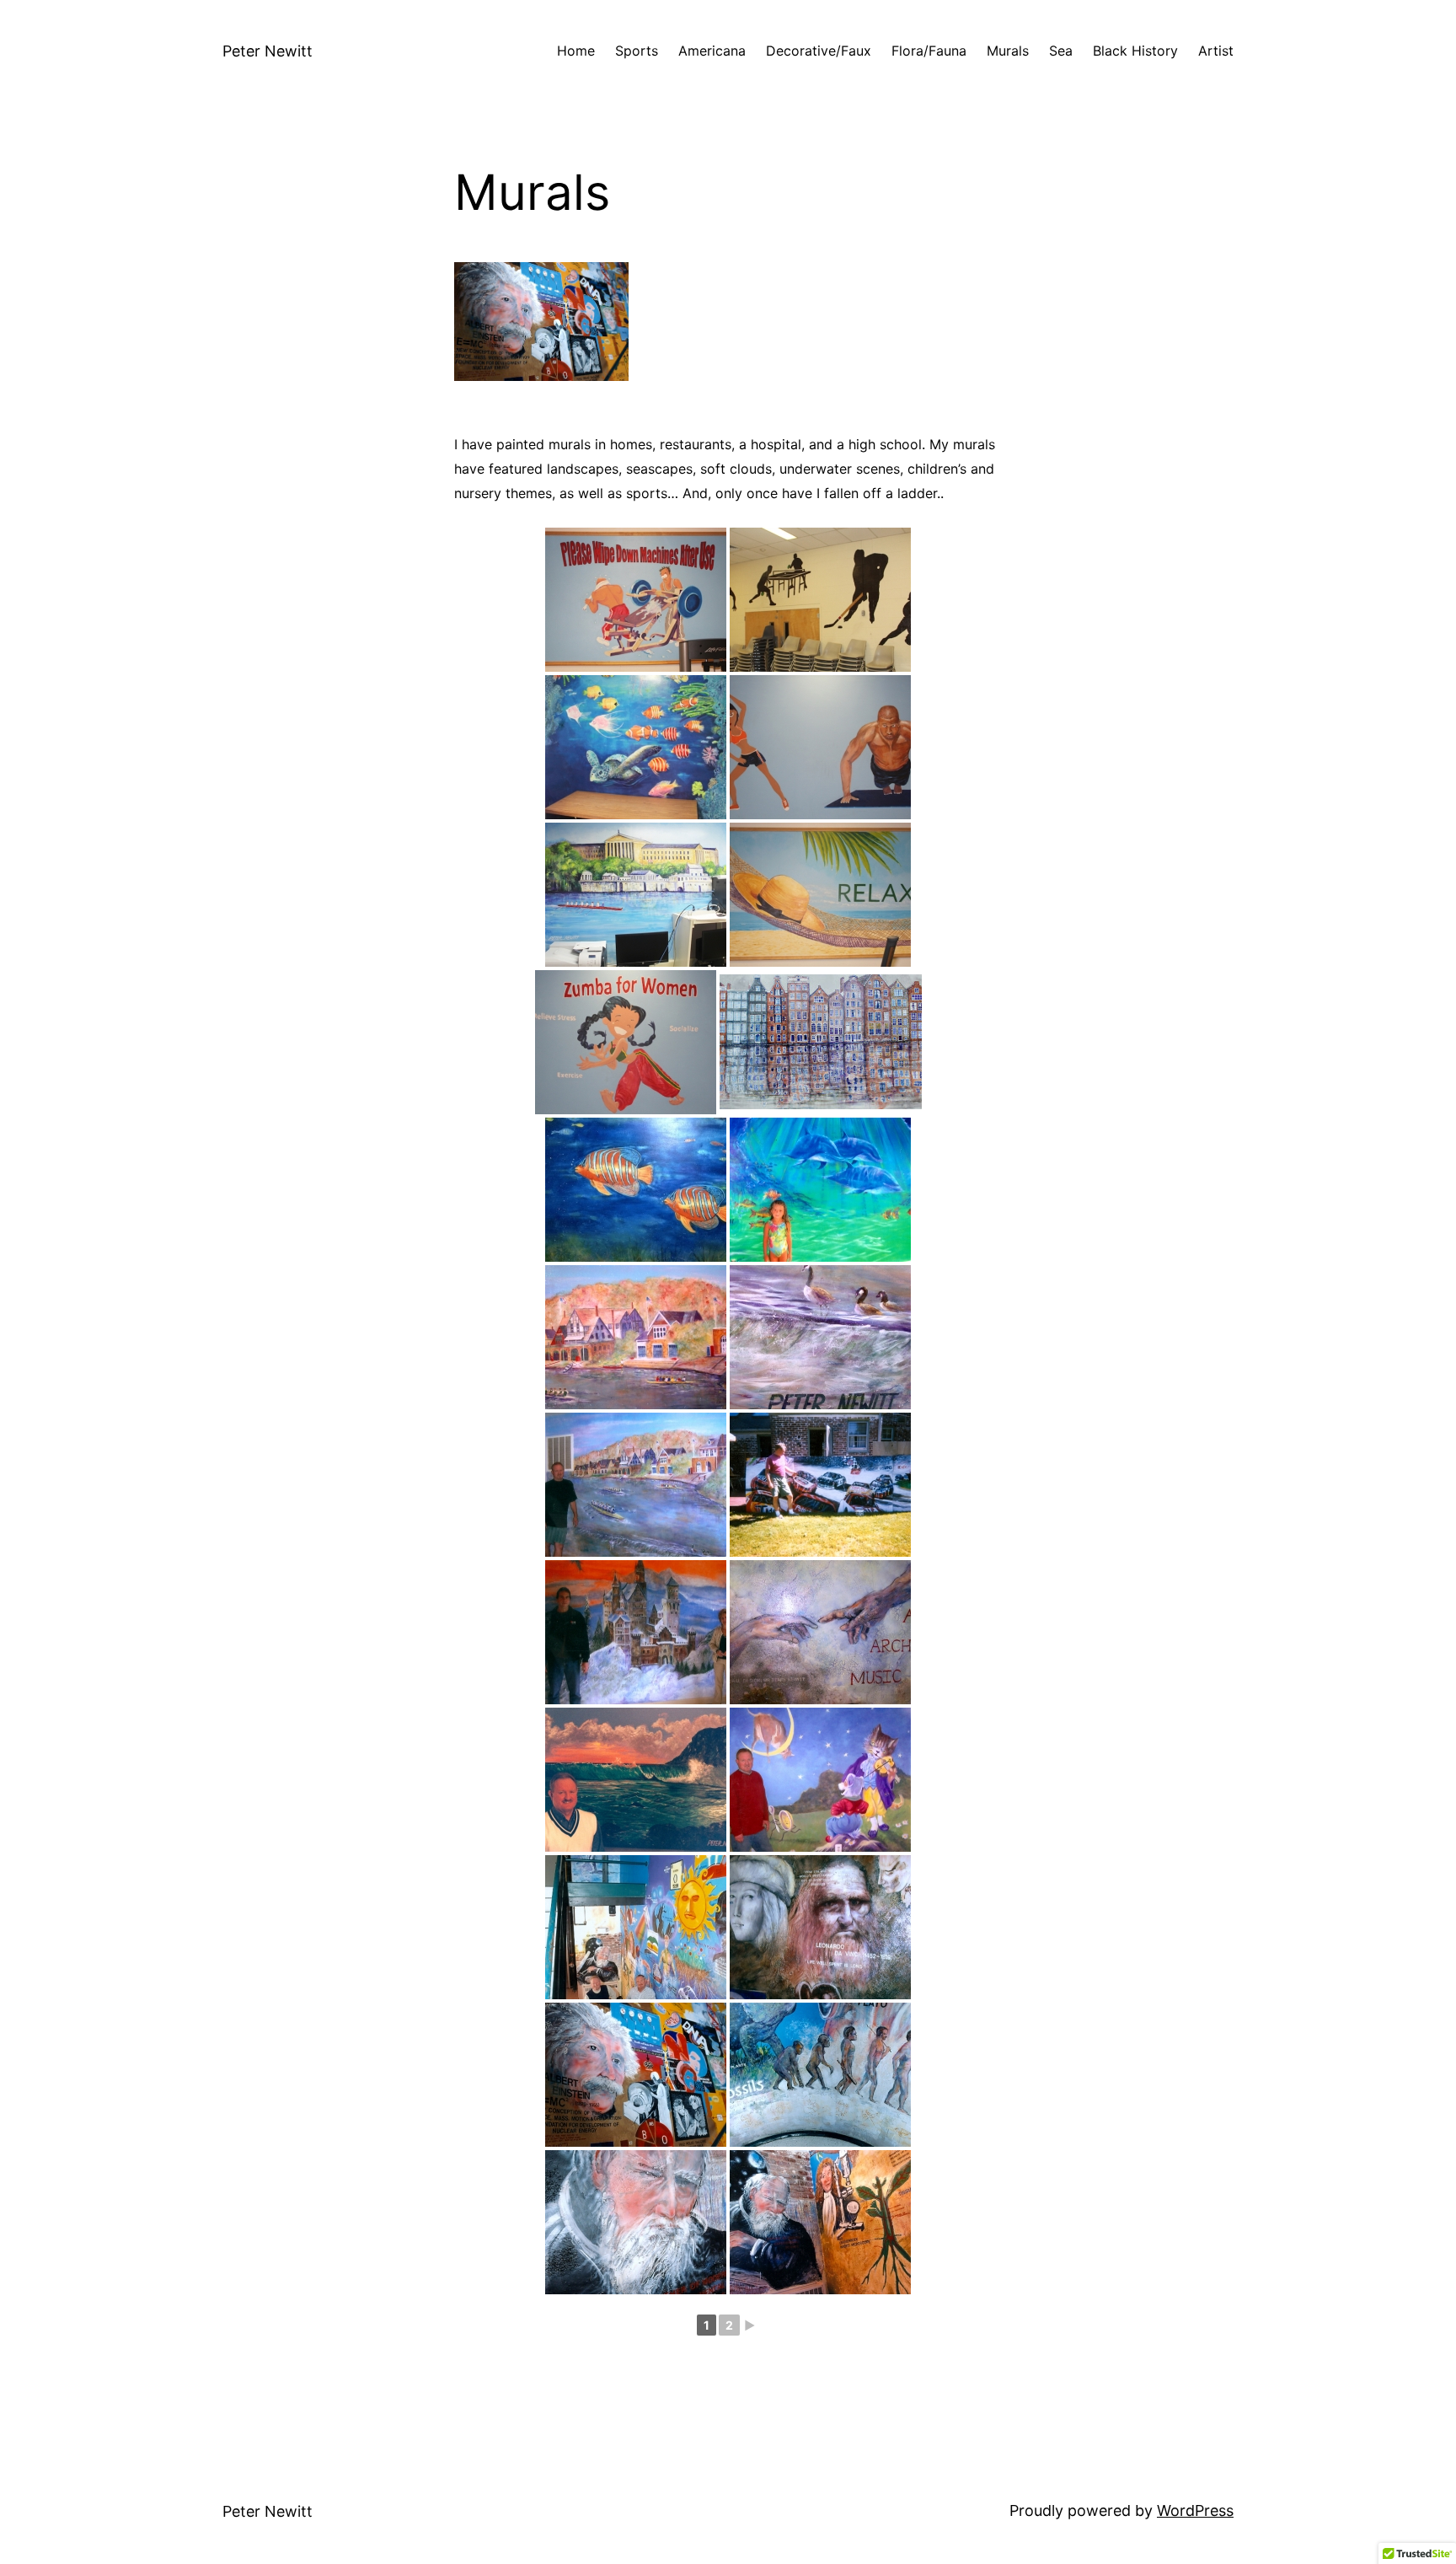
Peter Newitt (268, 51)
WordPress (1195, 2510)
